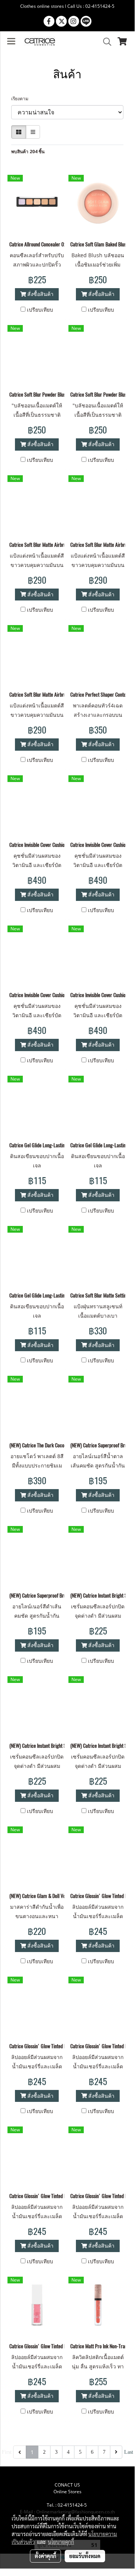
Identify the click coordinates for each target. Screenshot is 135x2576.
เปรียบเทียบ (40, 310)
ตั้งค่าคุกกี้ (45, 2556)
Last (129, 2452)
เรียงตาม (22, 99)
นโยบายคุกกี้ (61, 2542)
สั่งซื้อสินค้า (40, 294)
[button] (105, 42)
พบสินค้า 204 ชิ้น (28, 152)
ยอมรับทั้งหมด (85, 2556)
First (7, 2452)
